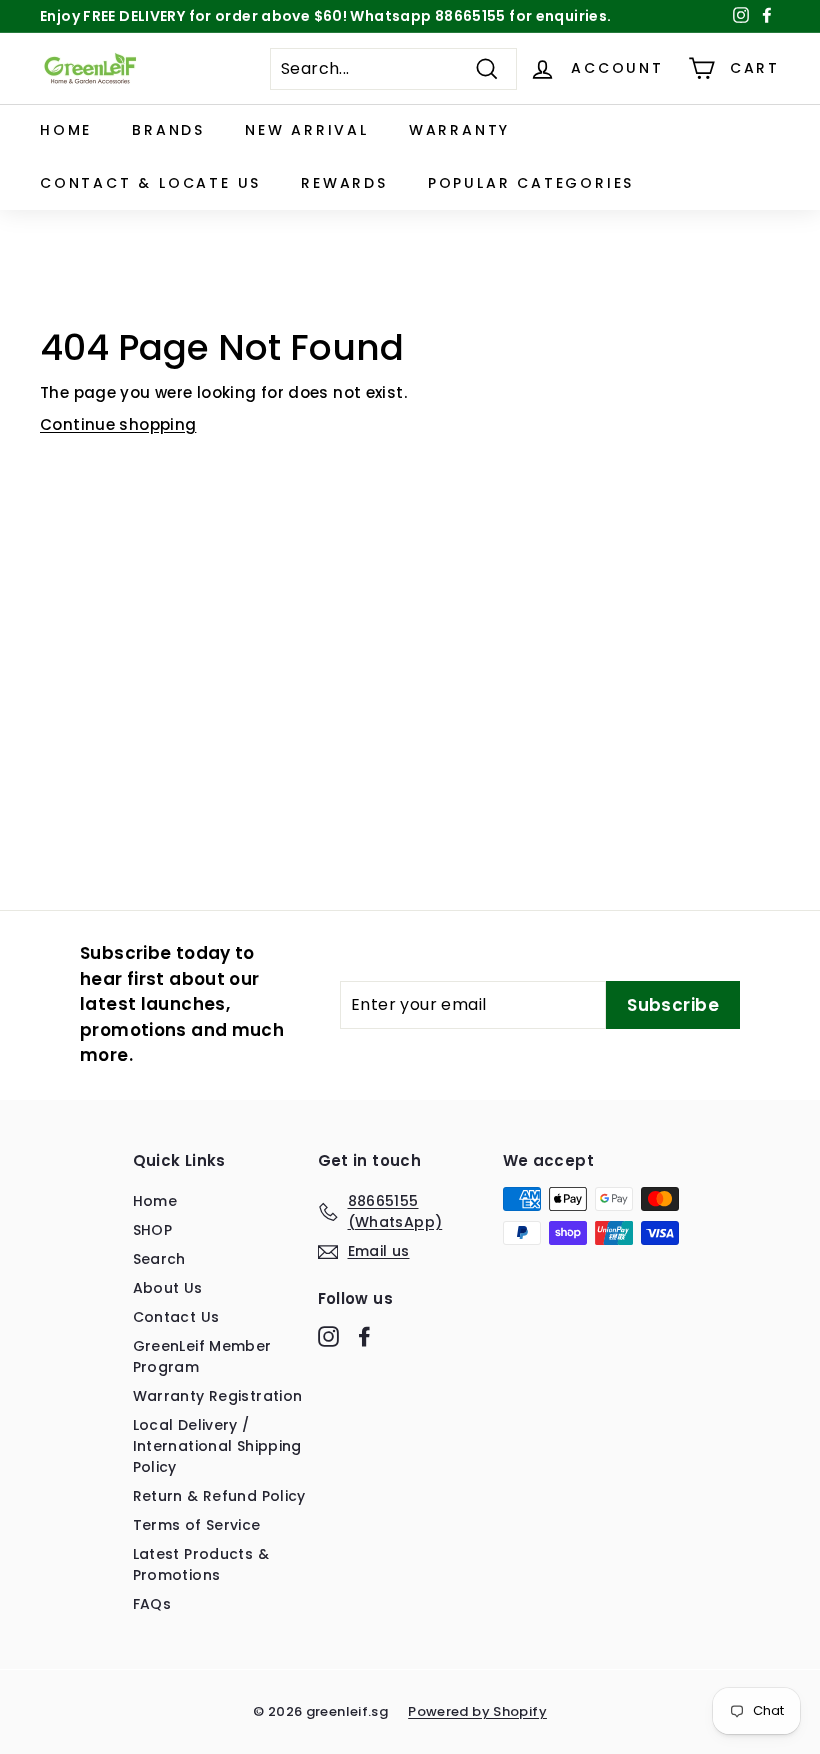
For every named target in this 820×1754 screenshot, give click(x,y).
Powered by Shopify (477, 1711)
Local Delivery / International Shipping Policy (217, 1446)
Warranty (459, 130)
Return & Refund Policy (219, 1496)
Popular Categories (531, 183)
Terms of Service (197, 1525)
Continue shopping (118, 424)
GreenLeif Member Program (202, 1356)
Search (159, 1259)
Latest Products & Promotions (201, 1564)
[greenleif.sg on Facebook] (364, 1336)
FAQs (152, 1604)
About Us (168, 1288)
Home (66, 130)
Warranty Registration (218, 1396)
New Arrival (307, 130)
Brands (168, 130)
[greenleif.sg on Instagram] (328, 1336)
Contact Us (176, 1317)
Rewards (344, 183)
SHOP (153, 1230)
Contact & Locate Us (150, 183)
